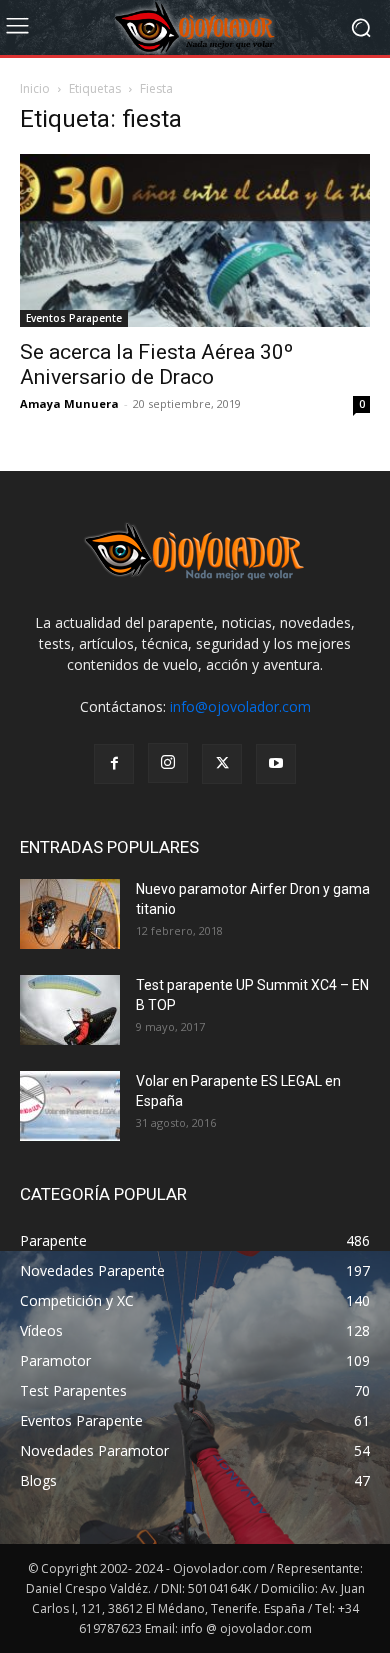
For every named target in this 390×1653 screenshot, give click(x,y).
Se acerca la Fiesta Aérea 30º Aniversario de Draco (156, 364)
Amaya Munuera (69, 403)
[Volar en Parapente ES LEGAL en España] (70, 1106)
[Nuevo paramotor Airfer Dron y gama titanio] (70, 914)
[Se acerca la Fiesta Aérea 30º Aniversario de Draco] (195, 240)
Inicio (35, 88)
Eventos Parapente (74, 318)
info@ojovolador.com (240, 706)
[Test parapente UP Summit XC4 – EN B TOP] (70, 1010)
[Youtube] (276, 764)
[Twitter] (222, 764)
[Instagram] (168, 763)
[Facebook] (114, 764)
